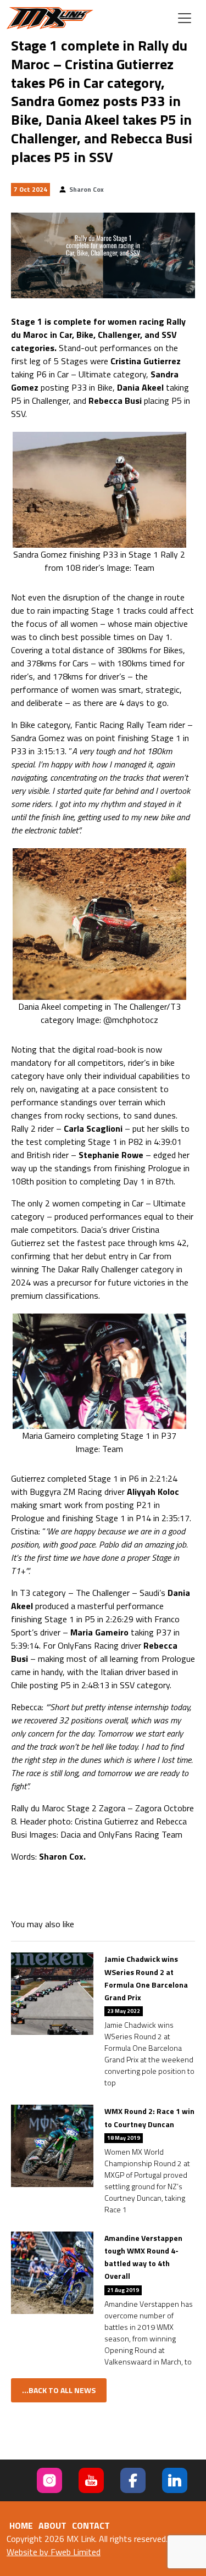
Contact (91, 2525)
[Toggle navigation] (185, 18)
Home (21, 2525)
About (52, 2525)
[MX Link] (50, 18)
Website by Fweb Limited (54, 2552)
